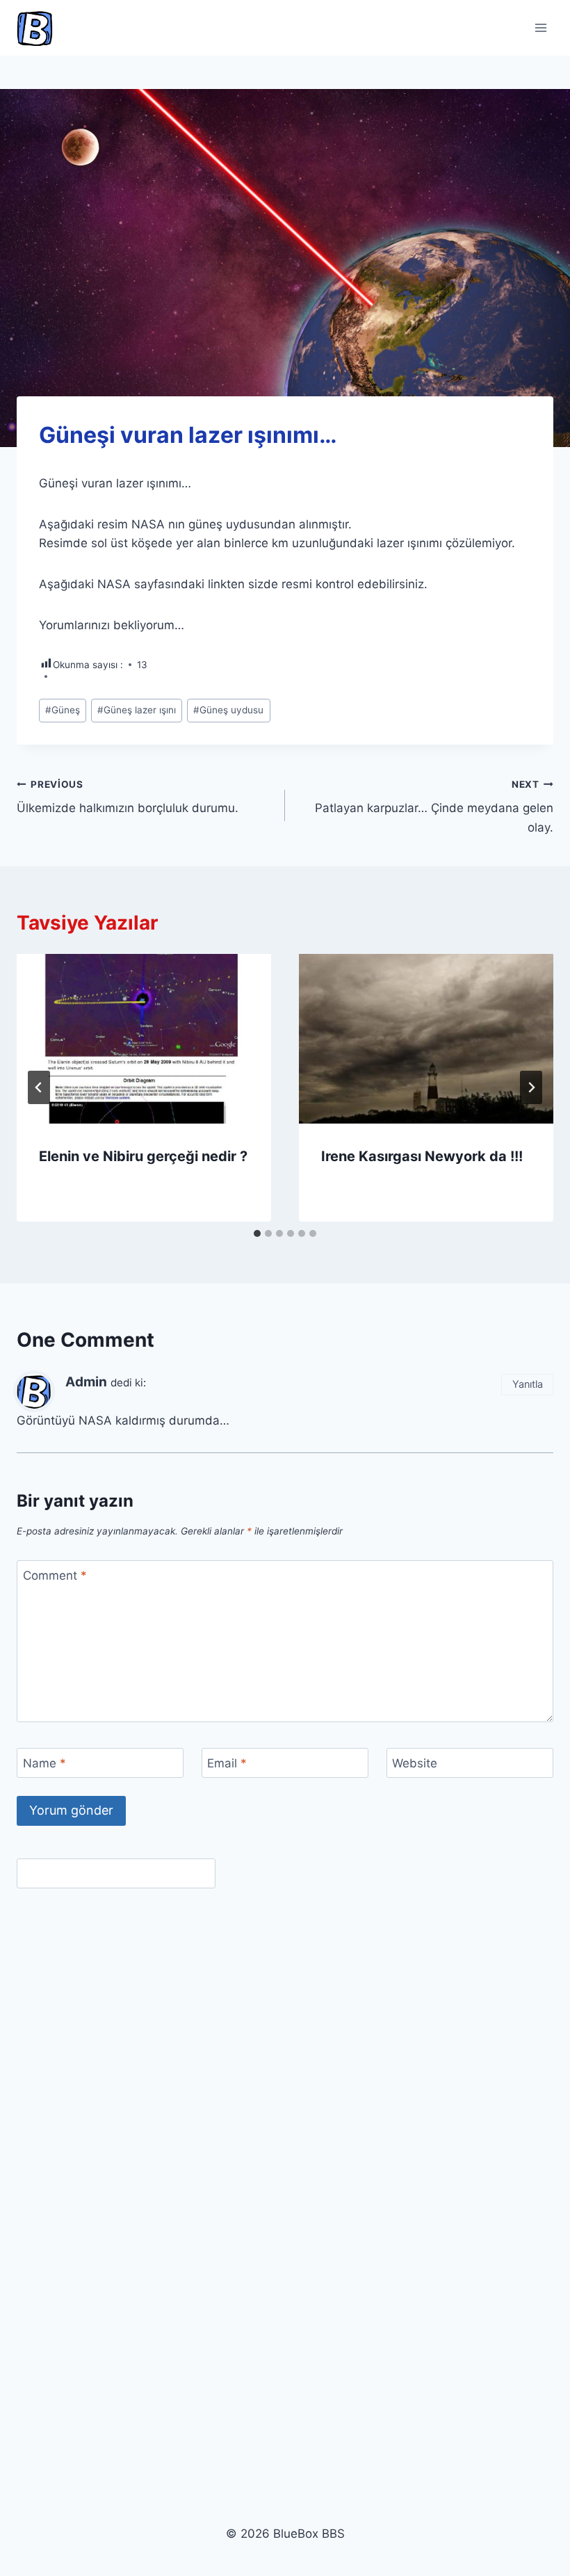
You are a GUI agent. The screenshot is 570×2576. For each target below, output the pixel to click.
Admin (86, 1382)
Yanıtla (528, 1384)
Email (227, 1763)
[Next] (531, 1087)
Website (415, 1763)
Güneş (63, 710)
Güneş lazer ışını (137, 710)
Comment (55, 1575)
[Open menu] (540, 27)
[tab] (257, 1233)
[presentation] (144, 1039)
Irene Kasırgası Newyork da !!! (422, 1156)
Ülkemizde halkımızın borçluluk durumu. (128, 797)
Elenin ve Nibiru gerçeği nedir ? (143, 1156)
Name (44, 1763)
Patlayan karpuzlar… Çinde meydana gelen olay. (434, 807)
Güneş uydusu (228, 710)
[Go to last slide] (39, 1087)
